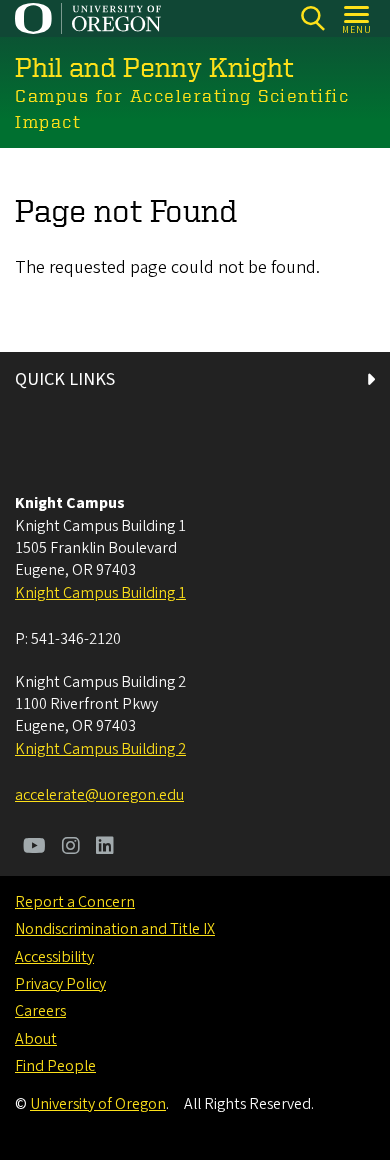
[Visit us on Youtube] (34, 848)
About (36, 1039)
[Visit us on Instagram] (71, 848)
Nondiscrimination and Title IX (115, 929)
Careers (40, 1011)
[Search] (312, 18)
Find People (55, 1066)
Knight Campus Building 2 (100, 749)
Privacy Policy (60, 984)
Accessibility (54, 957)
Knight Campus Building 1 (100, 593)
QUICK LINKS (65, 379)
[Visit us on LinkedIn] (105, 848)
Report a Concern (75, 902)
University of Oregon (98, 1104)
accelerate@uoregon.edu (99, 795)
